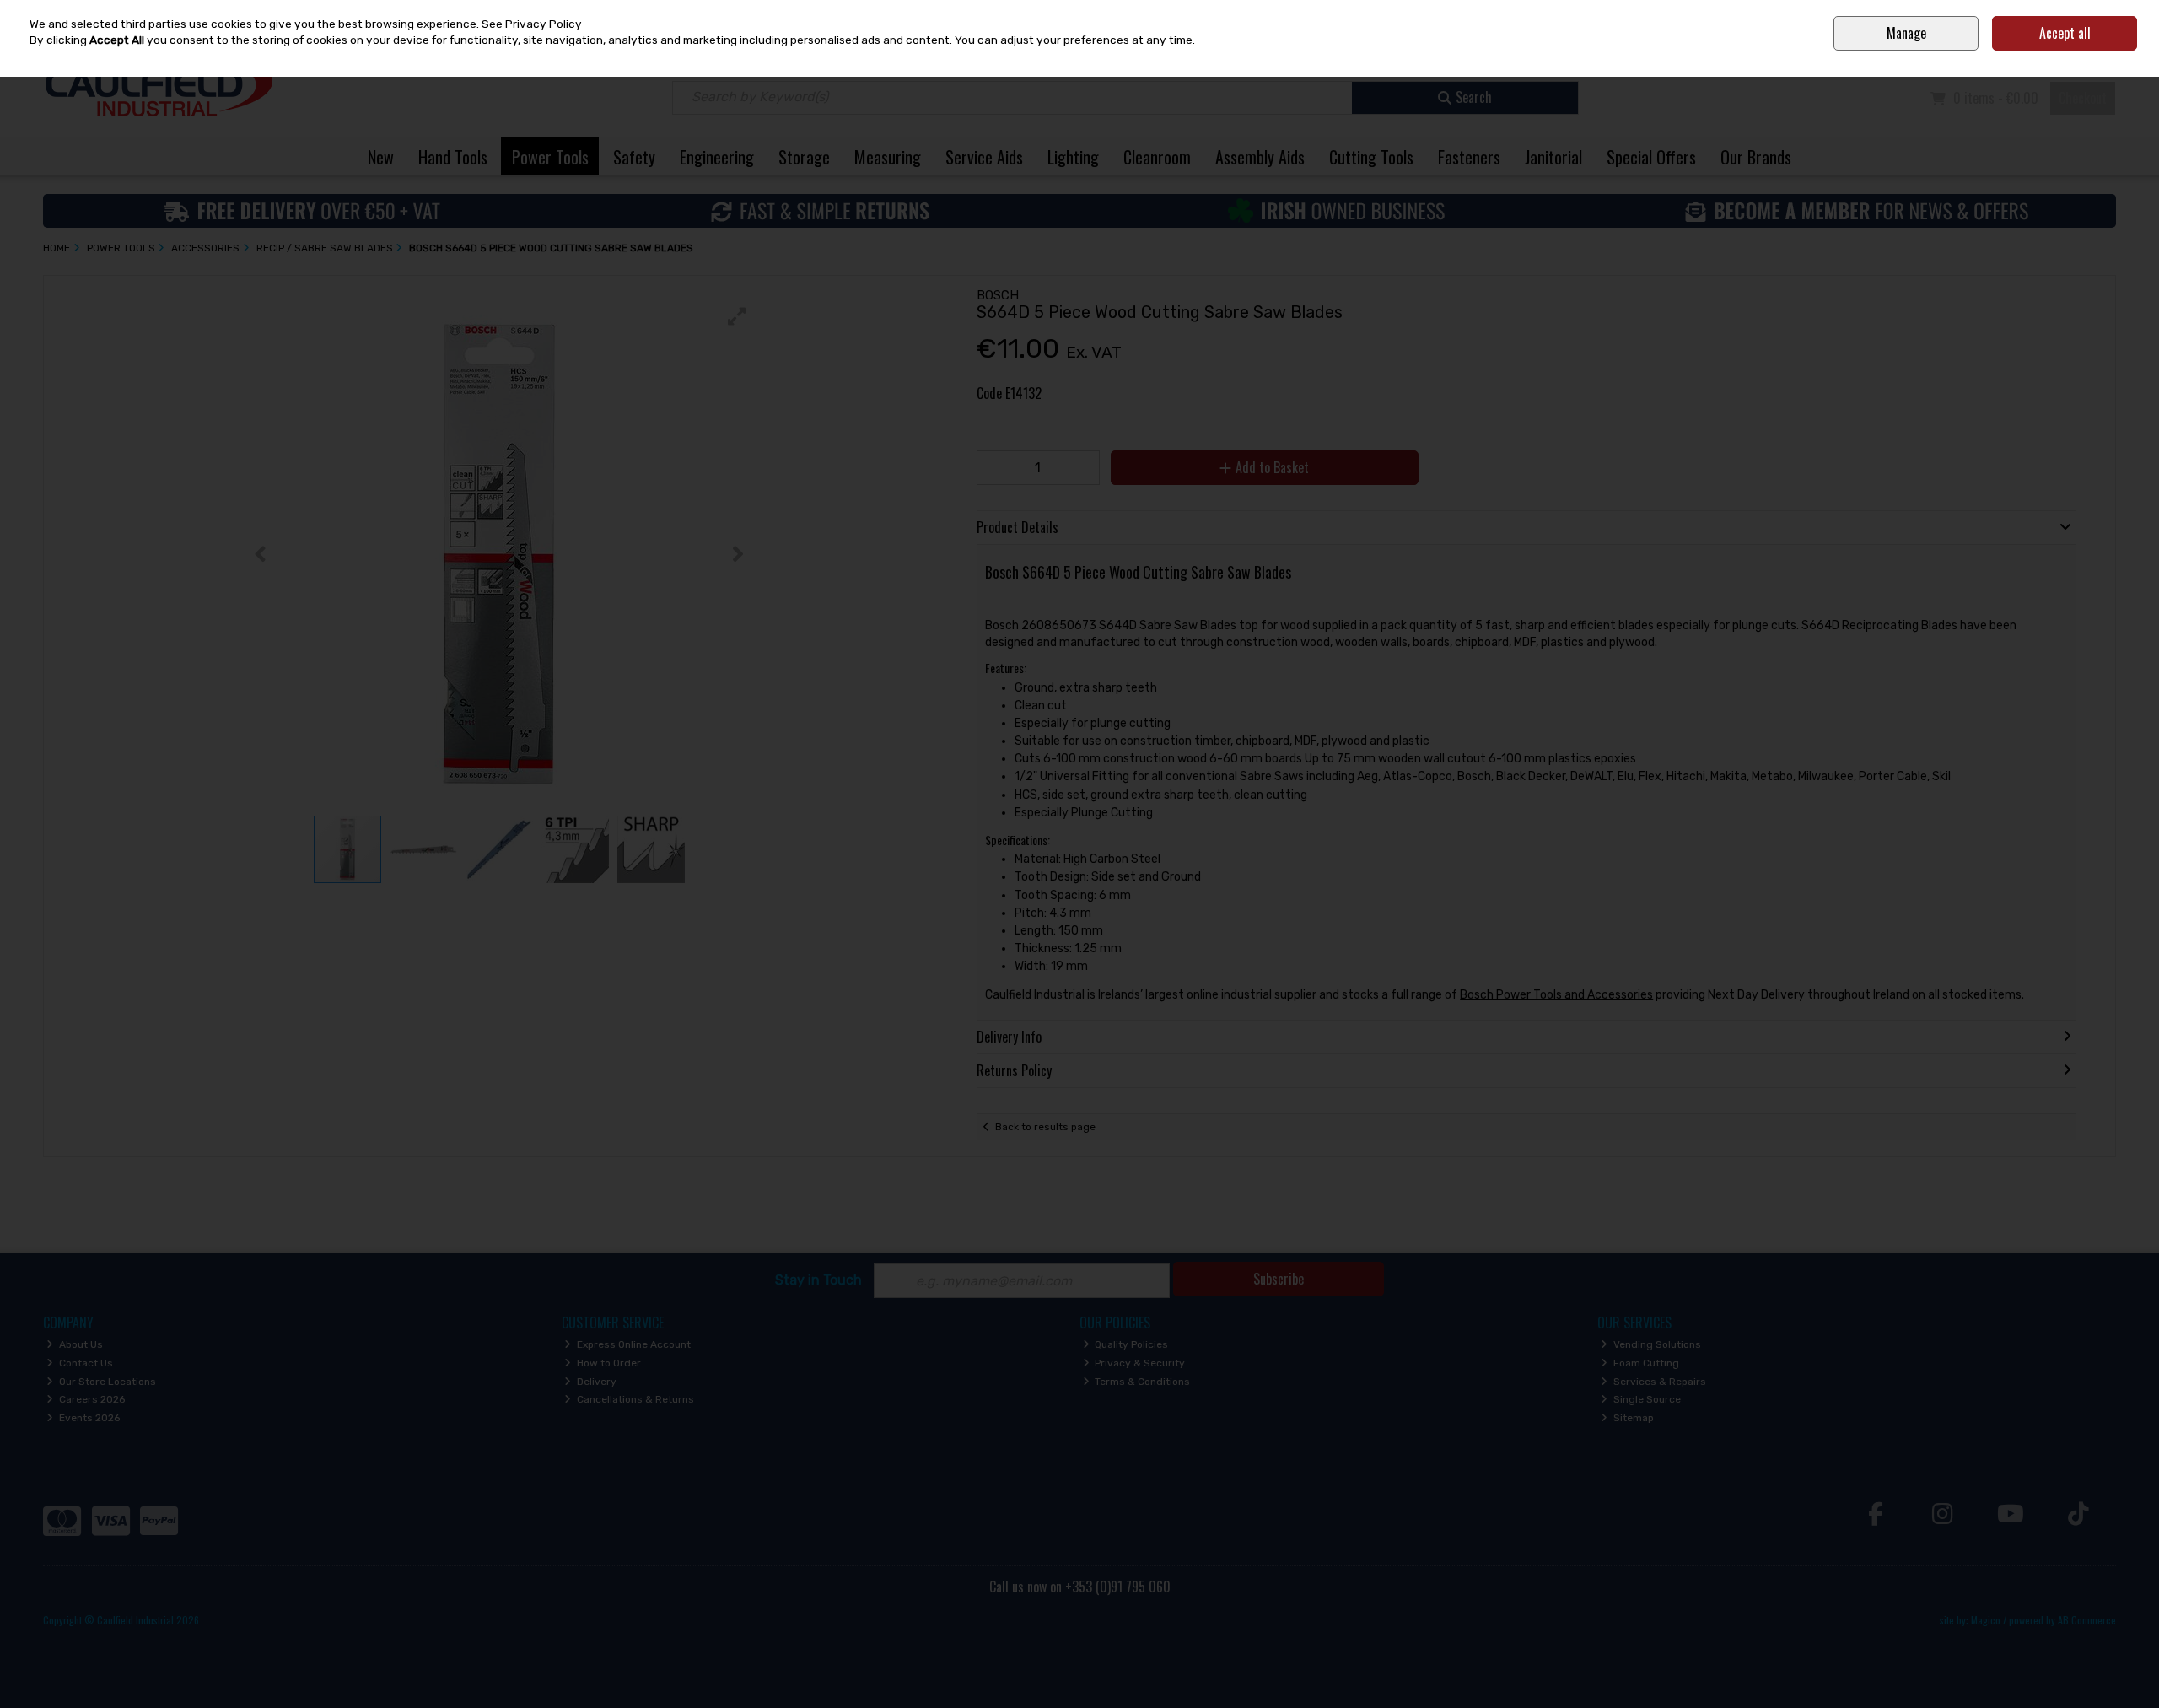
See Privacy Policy (532, 24)
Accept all (2065, 33)
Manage (1906, 33)
